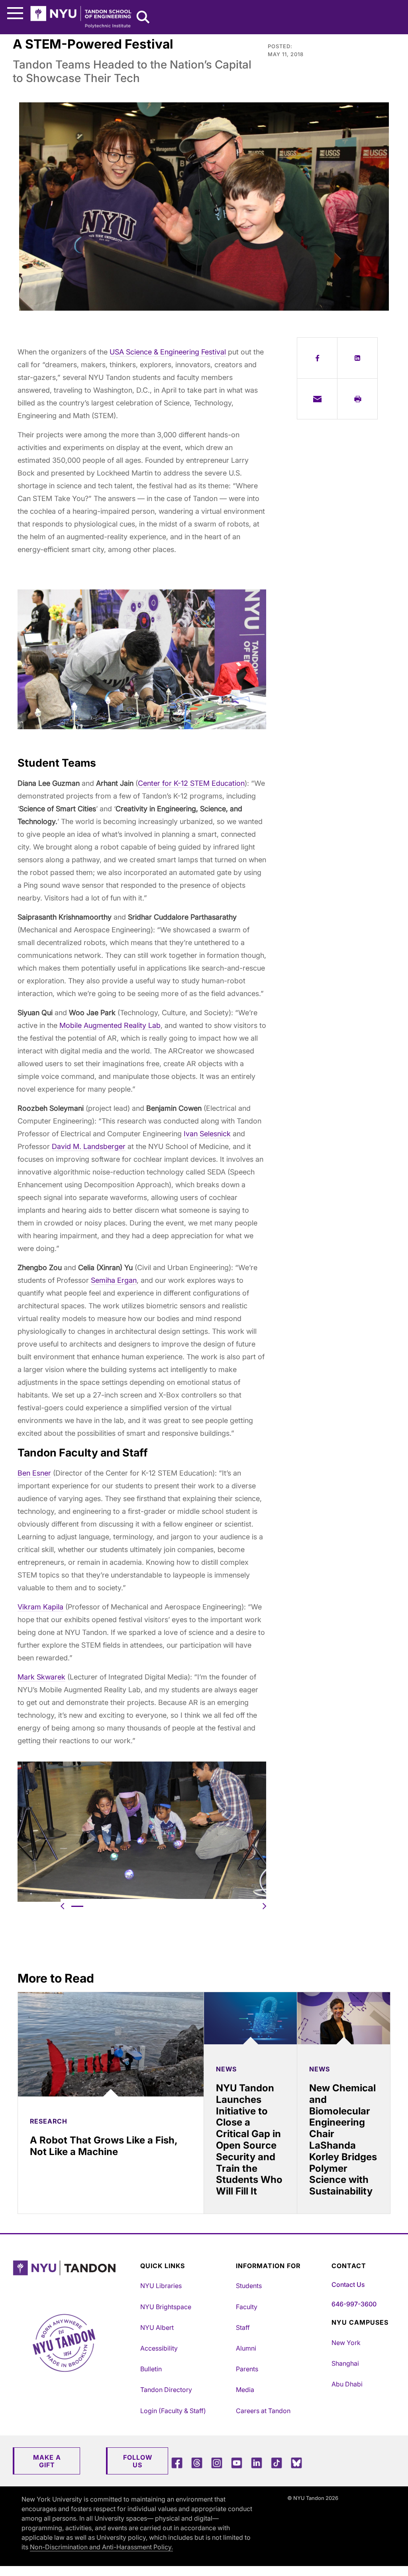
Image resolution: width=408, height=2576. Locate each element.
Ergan (127, 1280)
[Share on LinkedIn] (357, 358)
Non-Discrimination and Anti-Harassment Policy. (101, 2547)
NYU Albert (157, 2327)
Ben (25, 1473)
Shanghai (345, 2363)
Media (245, 2390)
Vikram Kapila (40, 1607)
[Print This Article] (357, 399)
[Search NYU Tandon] (143, 18)
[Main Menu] (15, 13)
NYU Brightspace (166, 2307)
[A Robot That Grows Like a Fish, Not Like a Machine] (111, 2044)
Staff (243, 2327)
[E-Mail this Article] (317, 399)
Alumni (246, 2348)
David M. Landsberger (89, 1146)
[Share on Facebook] (317, 358)
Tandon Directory (166, 2390)
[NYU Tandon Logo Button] (75, 2278)
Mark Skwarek (41, 1677)
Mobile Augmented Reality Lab (110, 1025)
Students (249, 2286)
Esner (42, 1473)
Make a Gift (47, 2461)
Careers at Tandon (263, 2411)
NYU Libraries (161, 2286)
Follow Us (138, 2461)
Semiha (104, 1280)
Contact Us (348, 2284)
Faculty (247, 2307)
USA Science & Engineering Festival (168, 352)
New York (346, 2343)
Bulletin (151, 2369)
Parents (247, 2369)
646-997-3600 (354, 2304)
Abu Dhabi (347, 2384)
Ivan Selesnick (207, 1134)
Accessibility (159, 2348)
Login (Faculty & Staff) (173, 2411)
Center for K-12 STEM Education (191, 783)
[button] (62, 1906)
